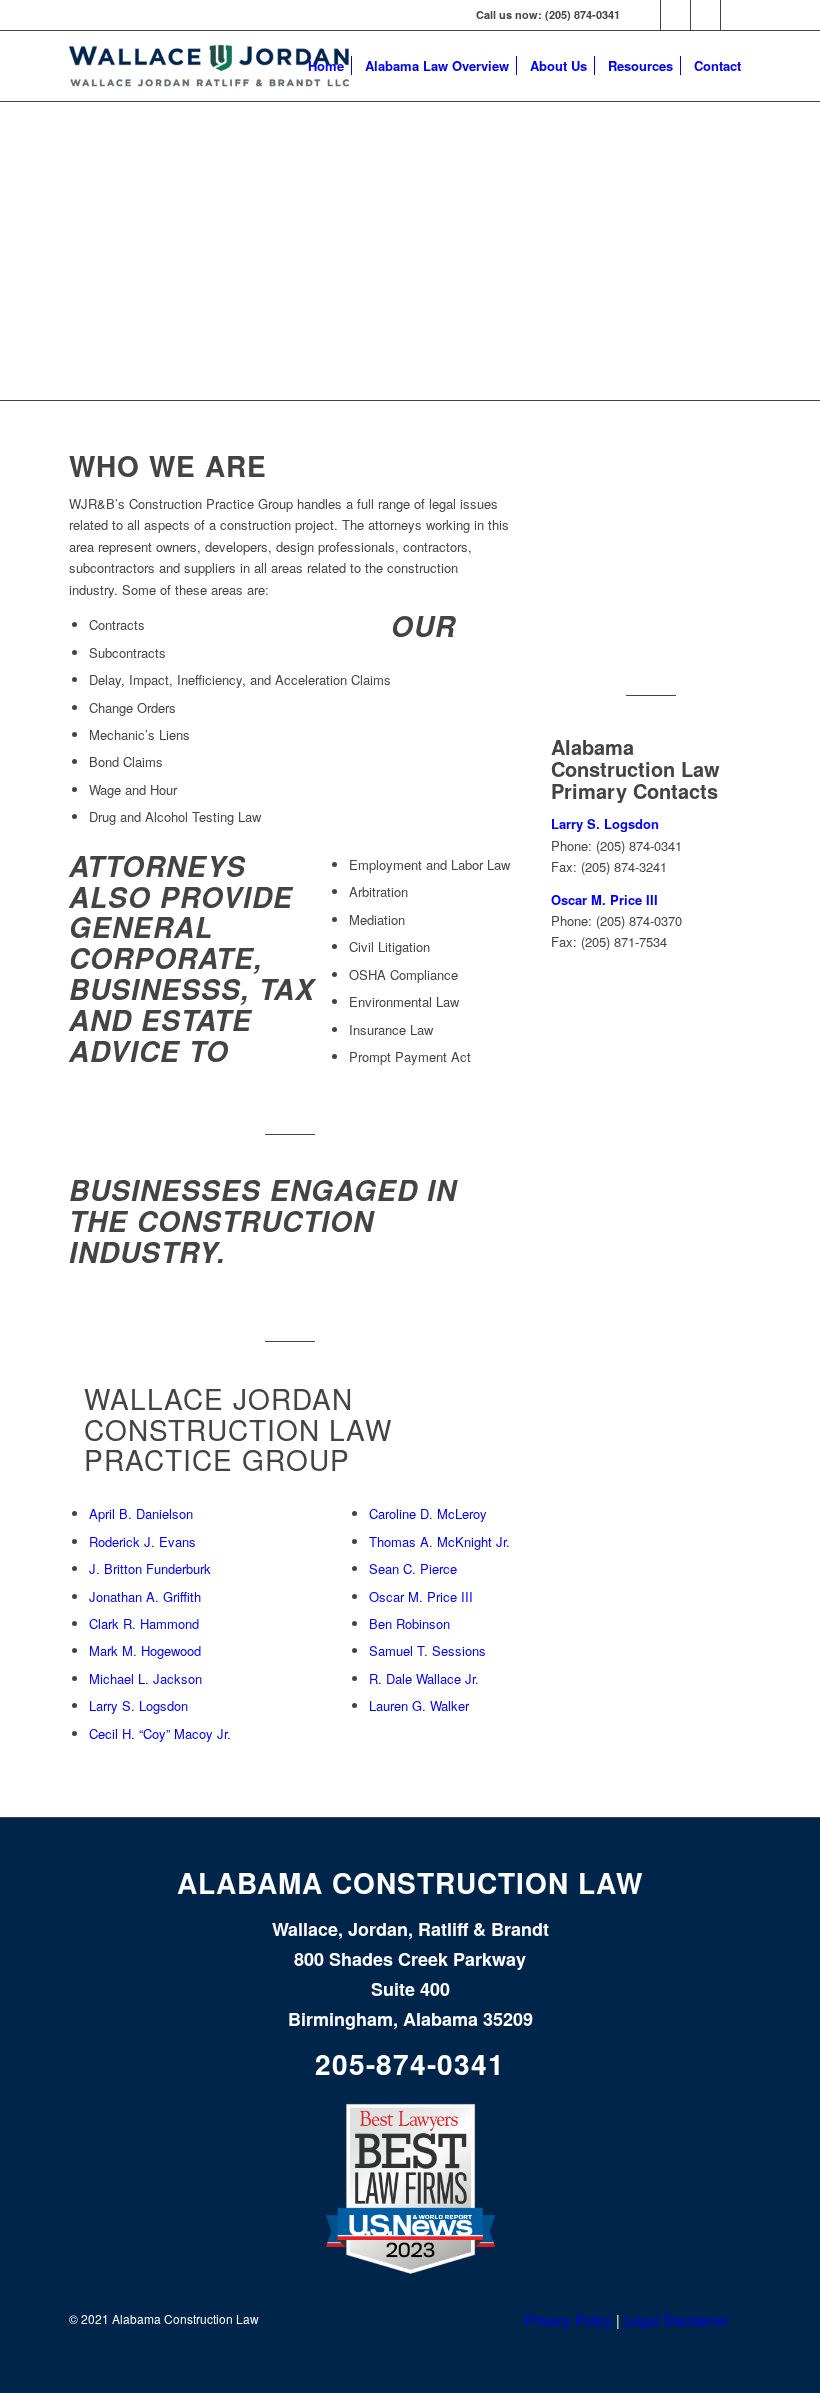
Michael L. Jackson (145, 1678)
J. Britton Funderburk (150, 1568)
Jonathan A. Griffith (145, 1596)
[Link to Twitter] (675, 15)
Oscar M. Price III (421, 1596)
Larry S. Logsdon (138, 1705)
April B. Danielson (141, 1513)
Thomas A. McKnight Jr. (439, 1541)
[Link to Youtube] (705, 15)
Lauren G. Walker (419, 1705)
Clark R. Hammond (144, 1623)
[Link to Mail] (736, 15)
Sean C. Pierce (413, 1568)
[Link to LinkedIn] (645, 15)
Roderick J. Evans (142, 1541)
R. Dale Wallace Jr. (424, 1678)
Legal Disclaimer (676, 2320)
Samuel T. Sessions (427, 1650)
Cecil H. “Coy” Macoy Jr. (160, 1733)
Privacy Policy (568, 2320)
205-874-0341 (410, 2063)
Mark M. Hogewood (145, 1650)
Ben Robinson (409, 1623)
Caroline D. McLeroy (428, 1513)
